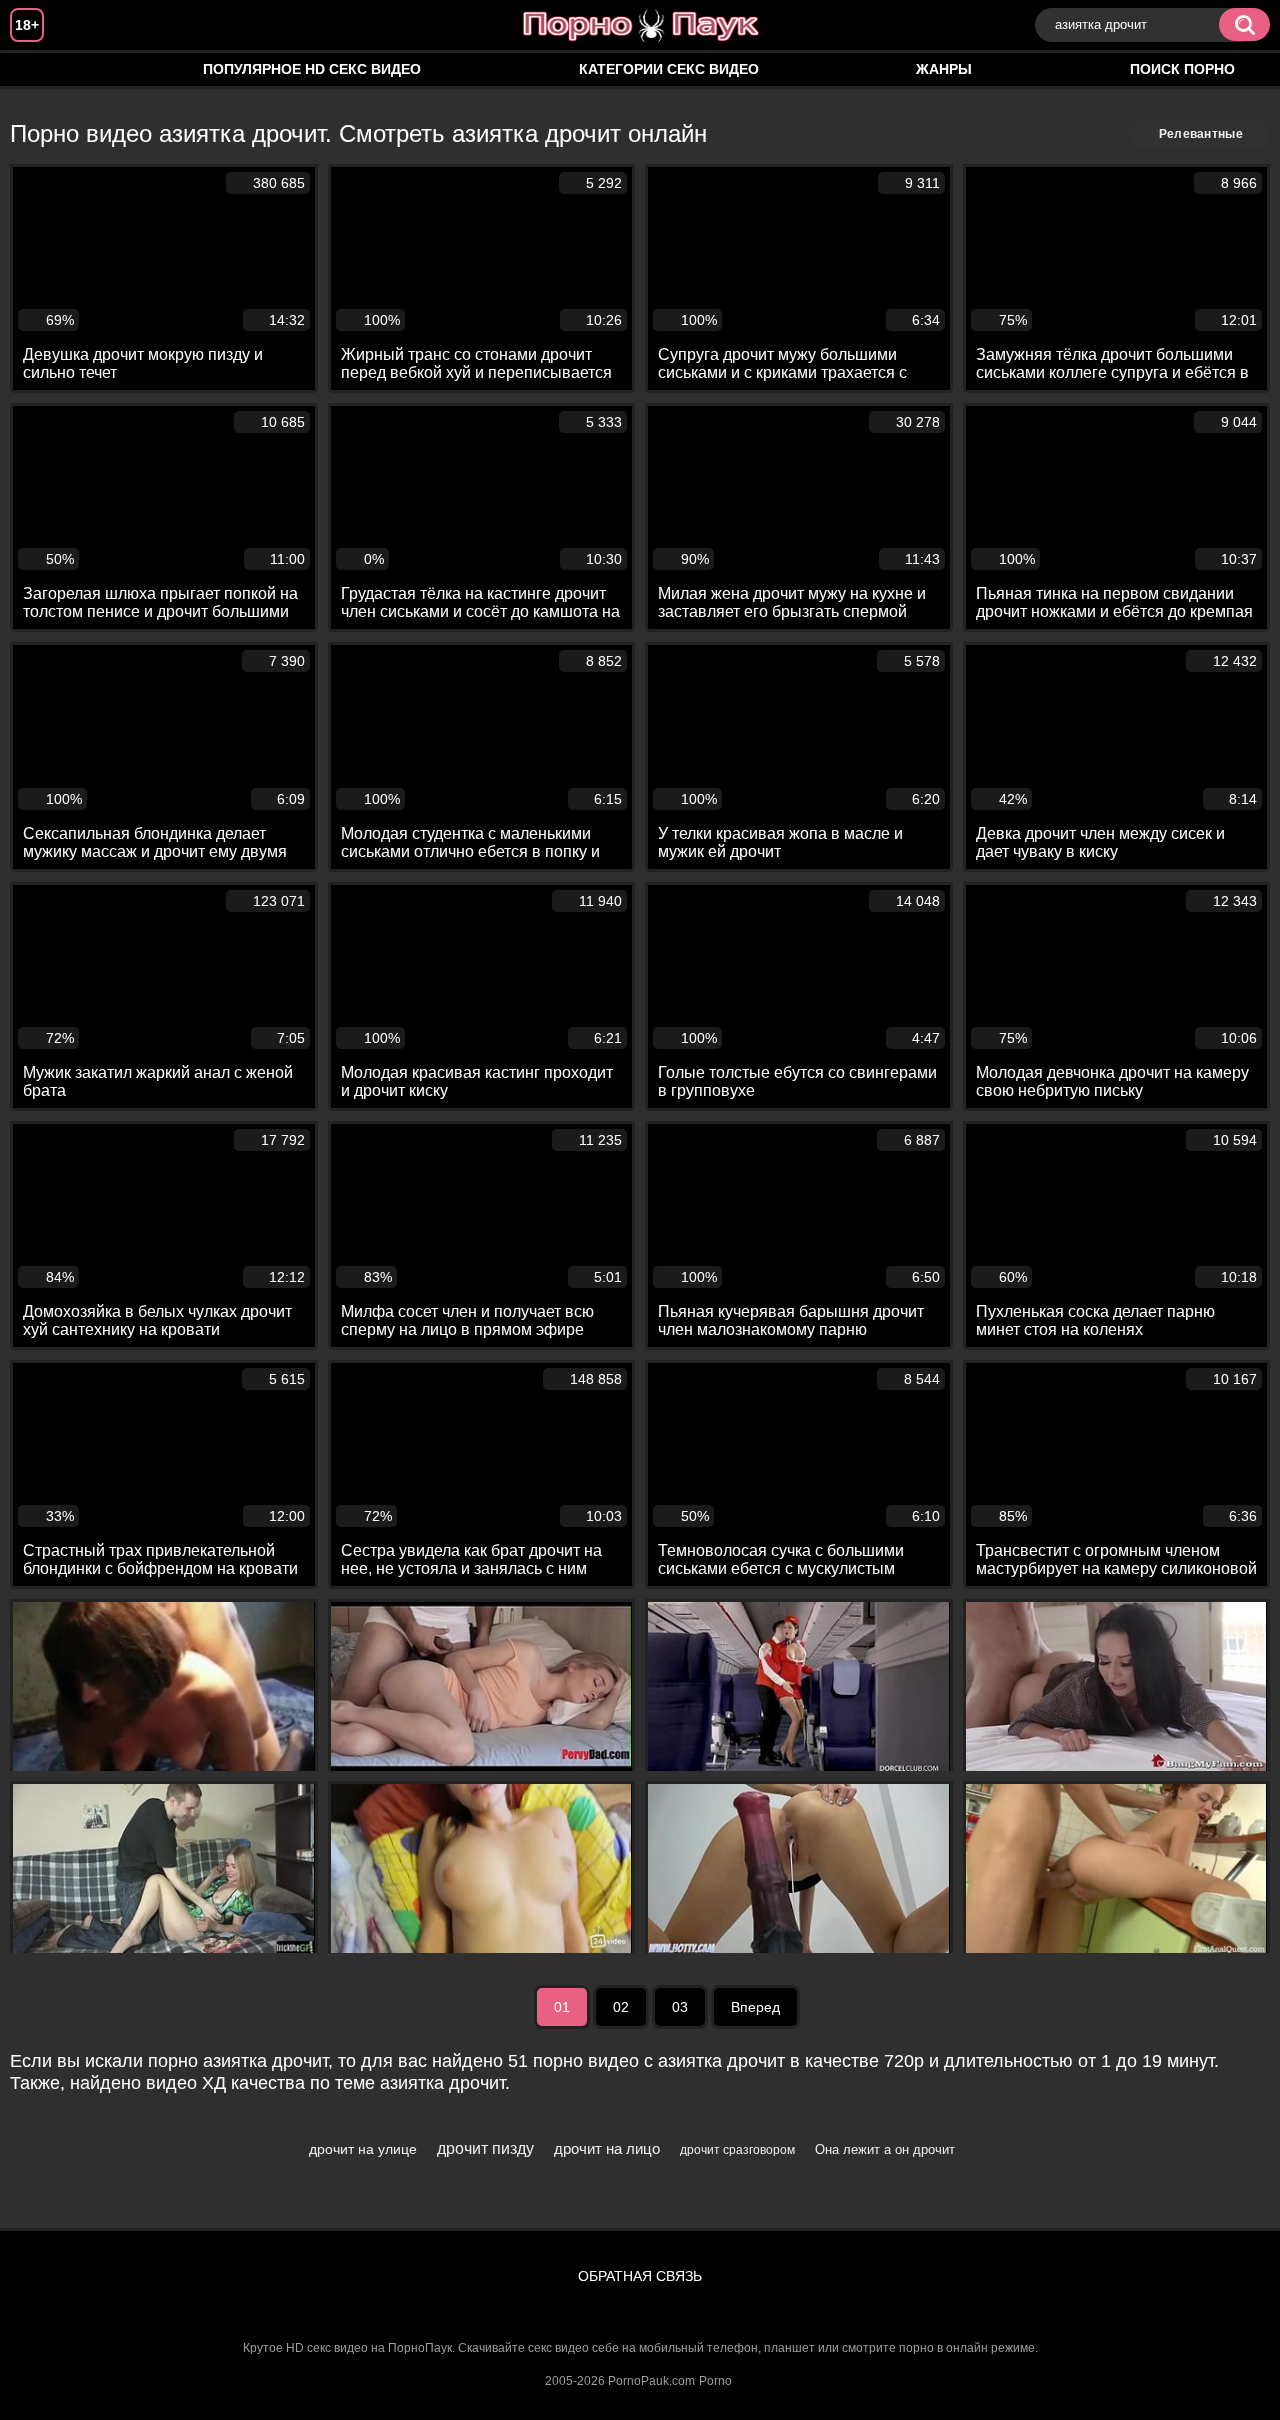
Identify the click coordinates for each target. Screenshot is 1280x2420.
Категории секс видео (669, 69)
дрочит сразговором (737, 2150)
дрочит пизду (485, 2148)
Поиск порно (1182, 69)
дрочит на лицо (607, 2148)
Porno (715, 2381)
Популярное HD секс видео (312, 69)
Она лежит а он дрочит (885, 2149)
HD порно (45, 69)
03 (680, 2007)
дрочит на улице (363, 2149)
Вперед (755, 2007)
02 (621, 2007)
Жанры (944, 69)
